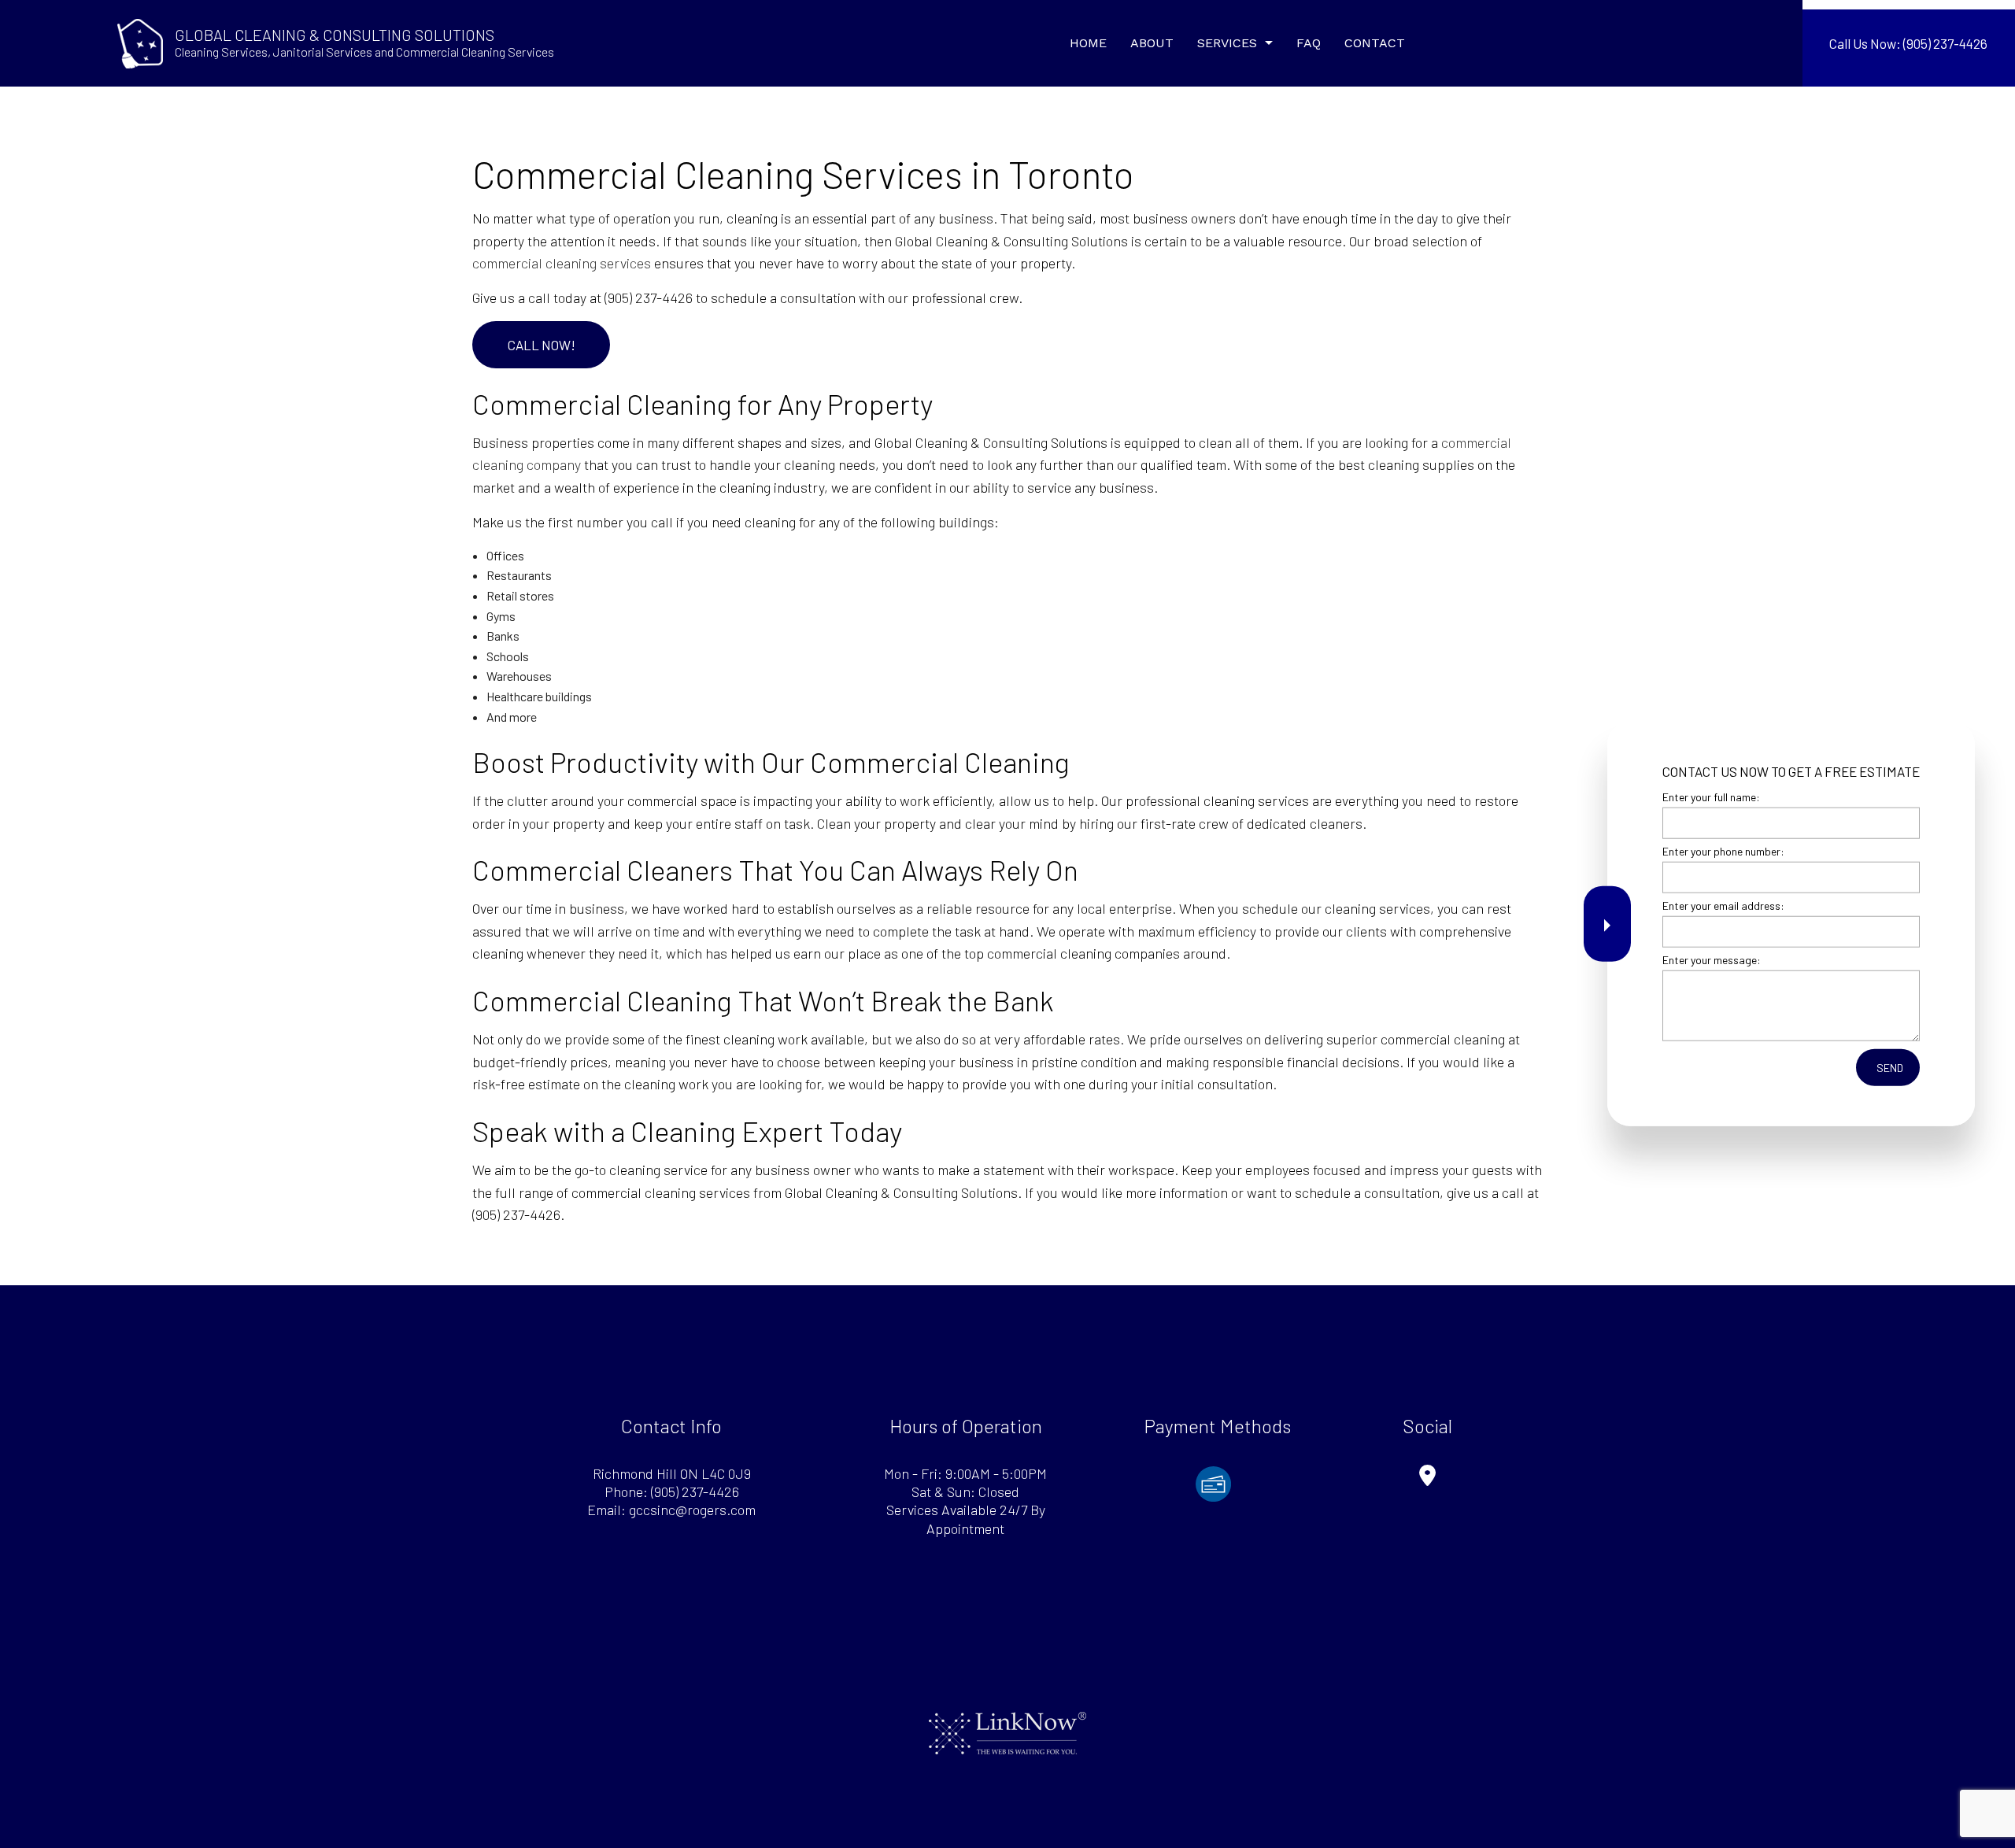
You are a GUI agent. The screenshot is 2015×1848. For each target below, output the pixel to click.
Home (1088, 43)
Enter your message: (1712, 960)
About (1152, 43)
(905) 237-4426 (695, 1491)
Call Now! (542, 345)
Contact (1375, 43)
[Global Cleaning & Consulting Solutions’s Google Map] (1427, 1478)
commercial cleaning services (562, 263)
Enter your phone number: (1723, 851)
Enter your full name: (1711, 797)
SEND (1890, 1068)
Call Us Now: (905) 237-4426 (1908, 43)
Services (1227, 43)
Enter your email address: (1723, 906)
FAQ (1309, 43)
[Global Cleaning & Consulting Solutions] (140, 41)
